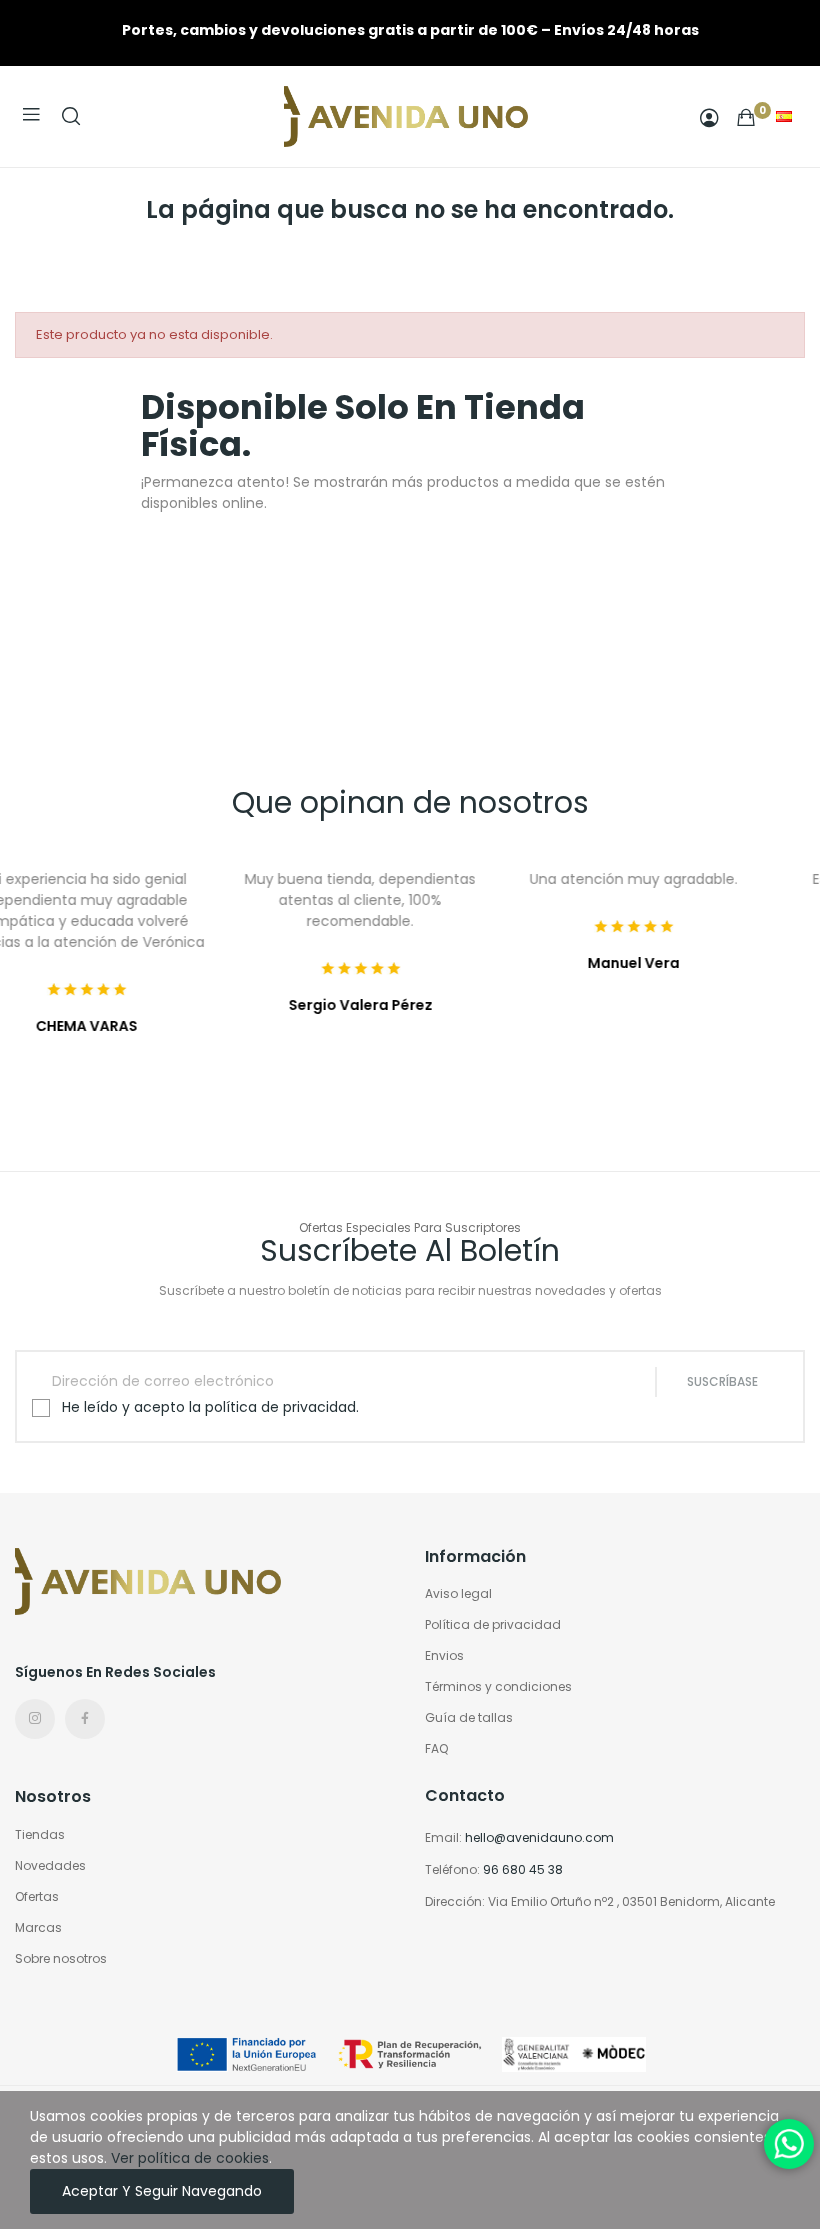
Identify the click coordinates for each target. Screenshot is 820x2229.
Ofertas (37, 1896)
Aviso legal (458, 1593)
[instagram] (35, 1719)
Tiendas (40, 1834)
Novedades (50, 1865)
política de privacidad (280, 1407)
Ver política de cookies (190, 2158)
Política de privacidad (493, 1624)
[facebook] (85, 1719)
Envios (444, 1655)
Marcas (38, 1927)
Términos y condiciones (498, 1686)
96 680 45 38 (523, 1869)
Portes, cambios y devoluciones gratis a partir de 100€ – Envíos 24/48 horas (410, 30)
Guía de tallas (469, 1717)
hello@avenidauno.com (539, 1837)
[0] (746, 117)
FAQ (436, 1748)
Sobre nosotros (61, 1958)
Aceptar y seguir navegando (162, 2191)
